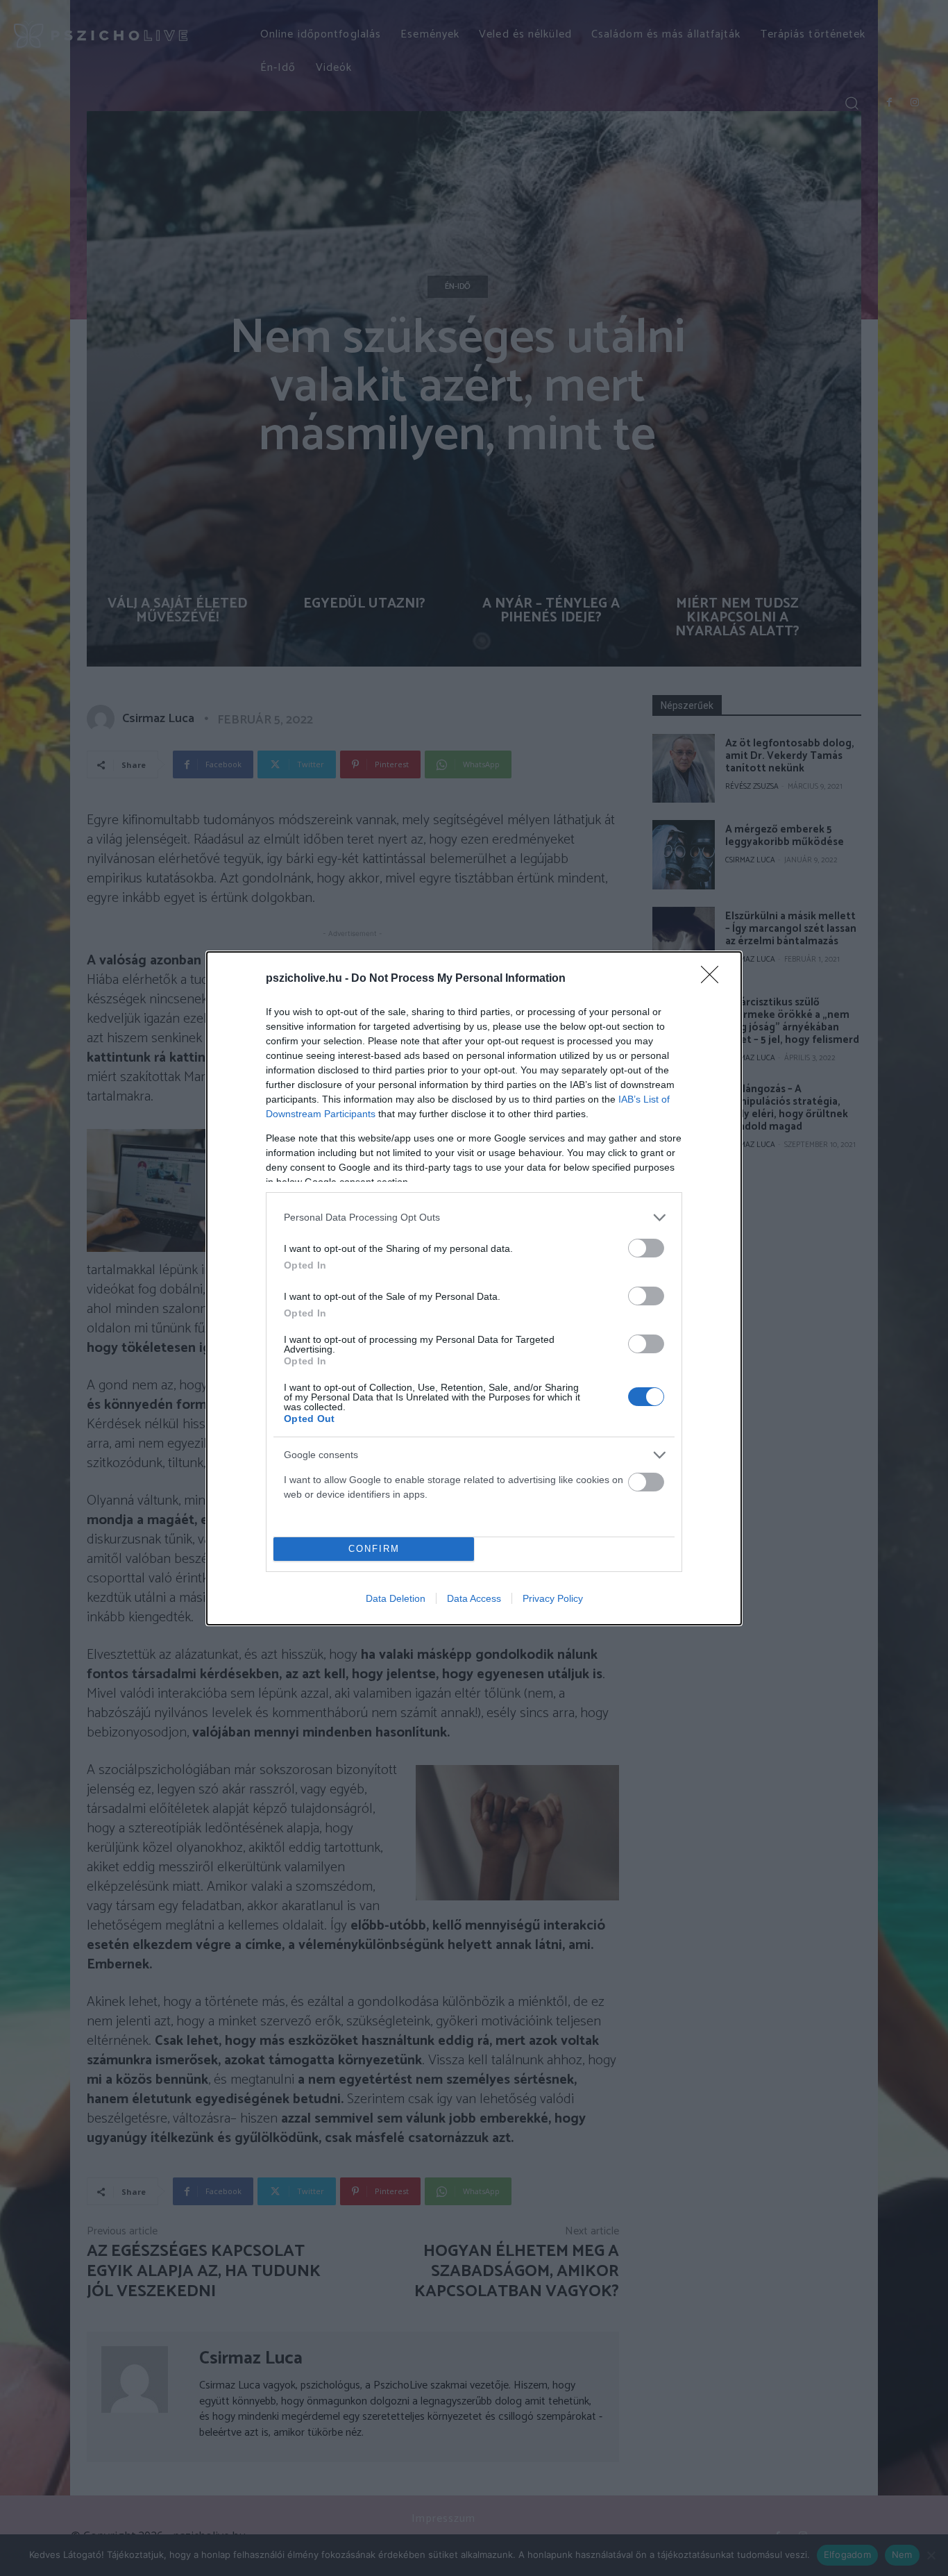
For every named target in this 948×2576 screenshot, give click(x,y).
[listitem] (474, 1218)
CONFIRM (374, 1549)
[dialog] (474, 1288)
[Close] (714, 979)
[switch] (646, 1248)
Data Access (474, 1598)
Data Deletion (396, 1598)
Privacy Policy (553, 1598)
